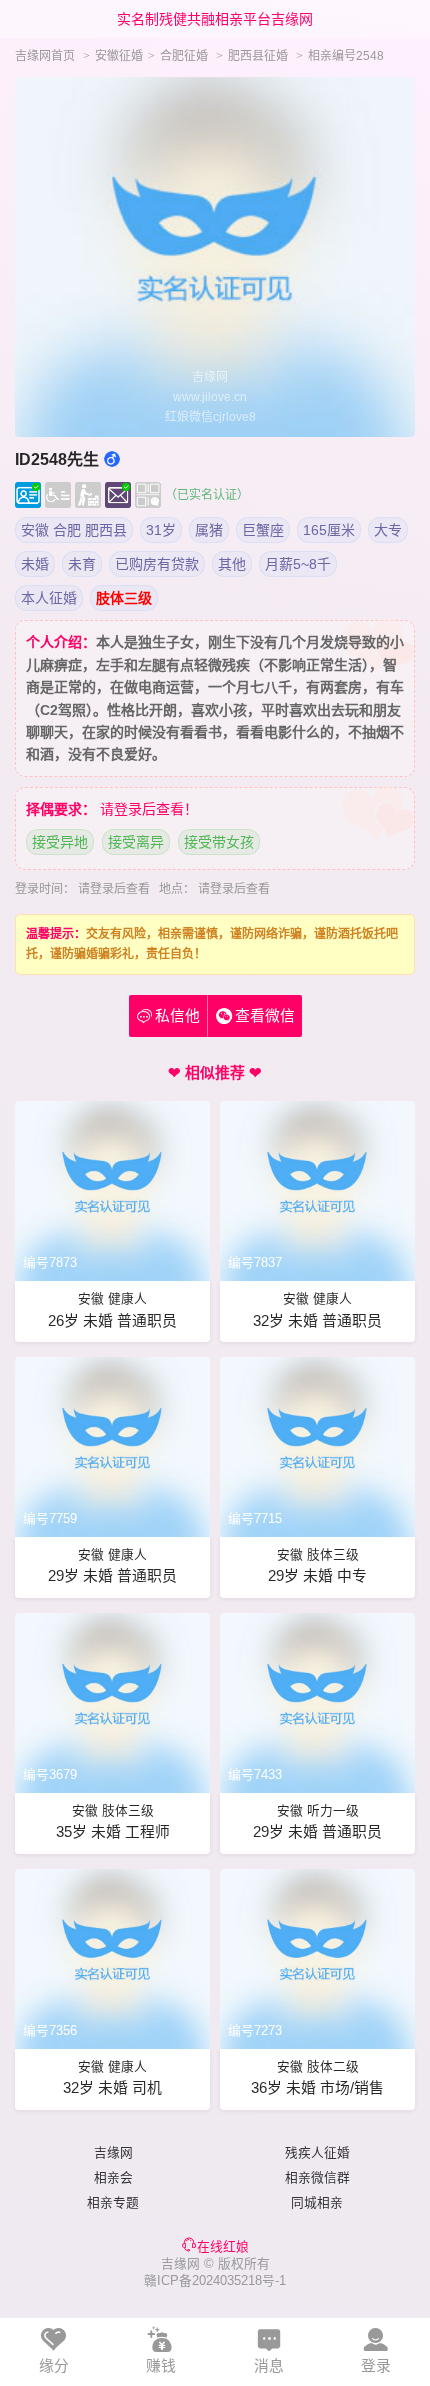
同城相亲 (317, 2202)
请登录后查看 (114, 889)
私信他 (168, 1016)
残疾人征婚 (317, 2152)
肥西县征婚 (258, 56)
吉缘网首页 (45, 56)
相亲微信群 (317, 2177)
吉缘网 (113, 2152)
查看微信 (265, 1016)
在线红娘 (223, 2246)
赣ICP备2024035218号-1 (215, 2280)
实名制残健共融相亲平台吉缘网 (215, 19)
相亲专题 (113, 2202)
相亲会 (113, 2177)
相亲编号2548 (346, 56)
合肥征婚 (184, 56)
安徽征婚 (119, 56)
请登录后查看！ (149, 809)
